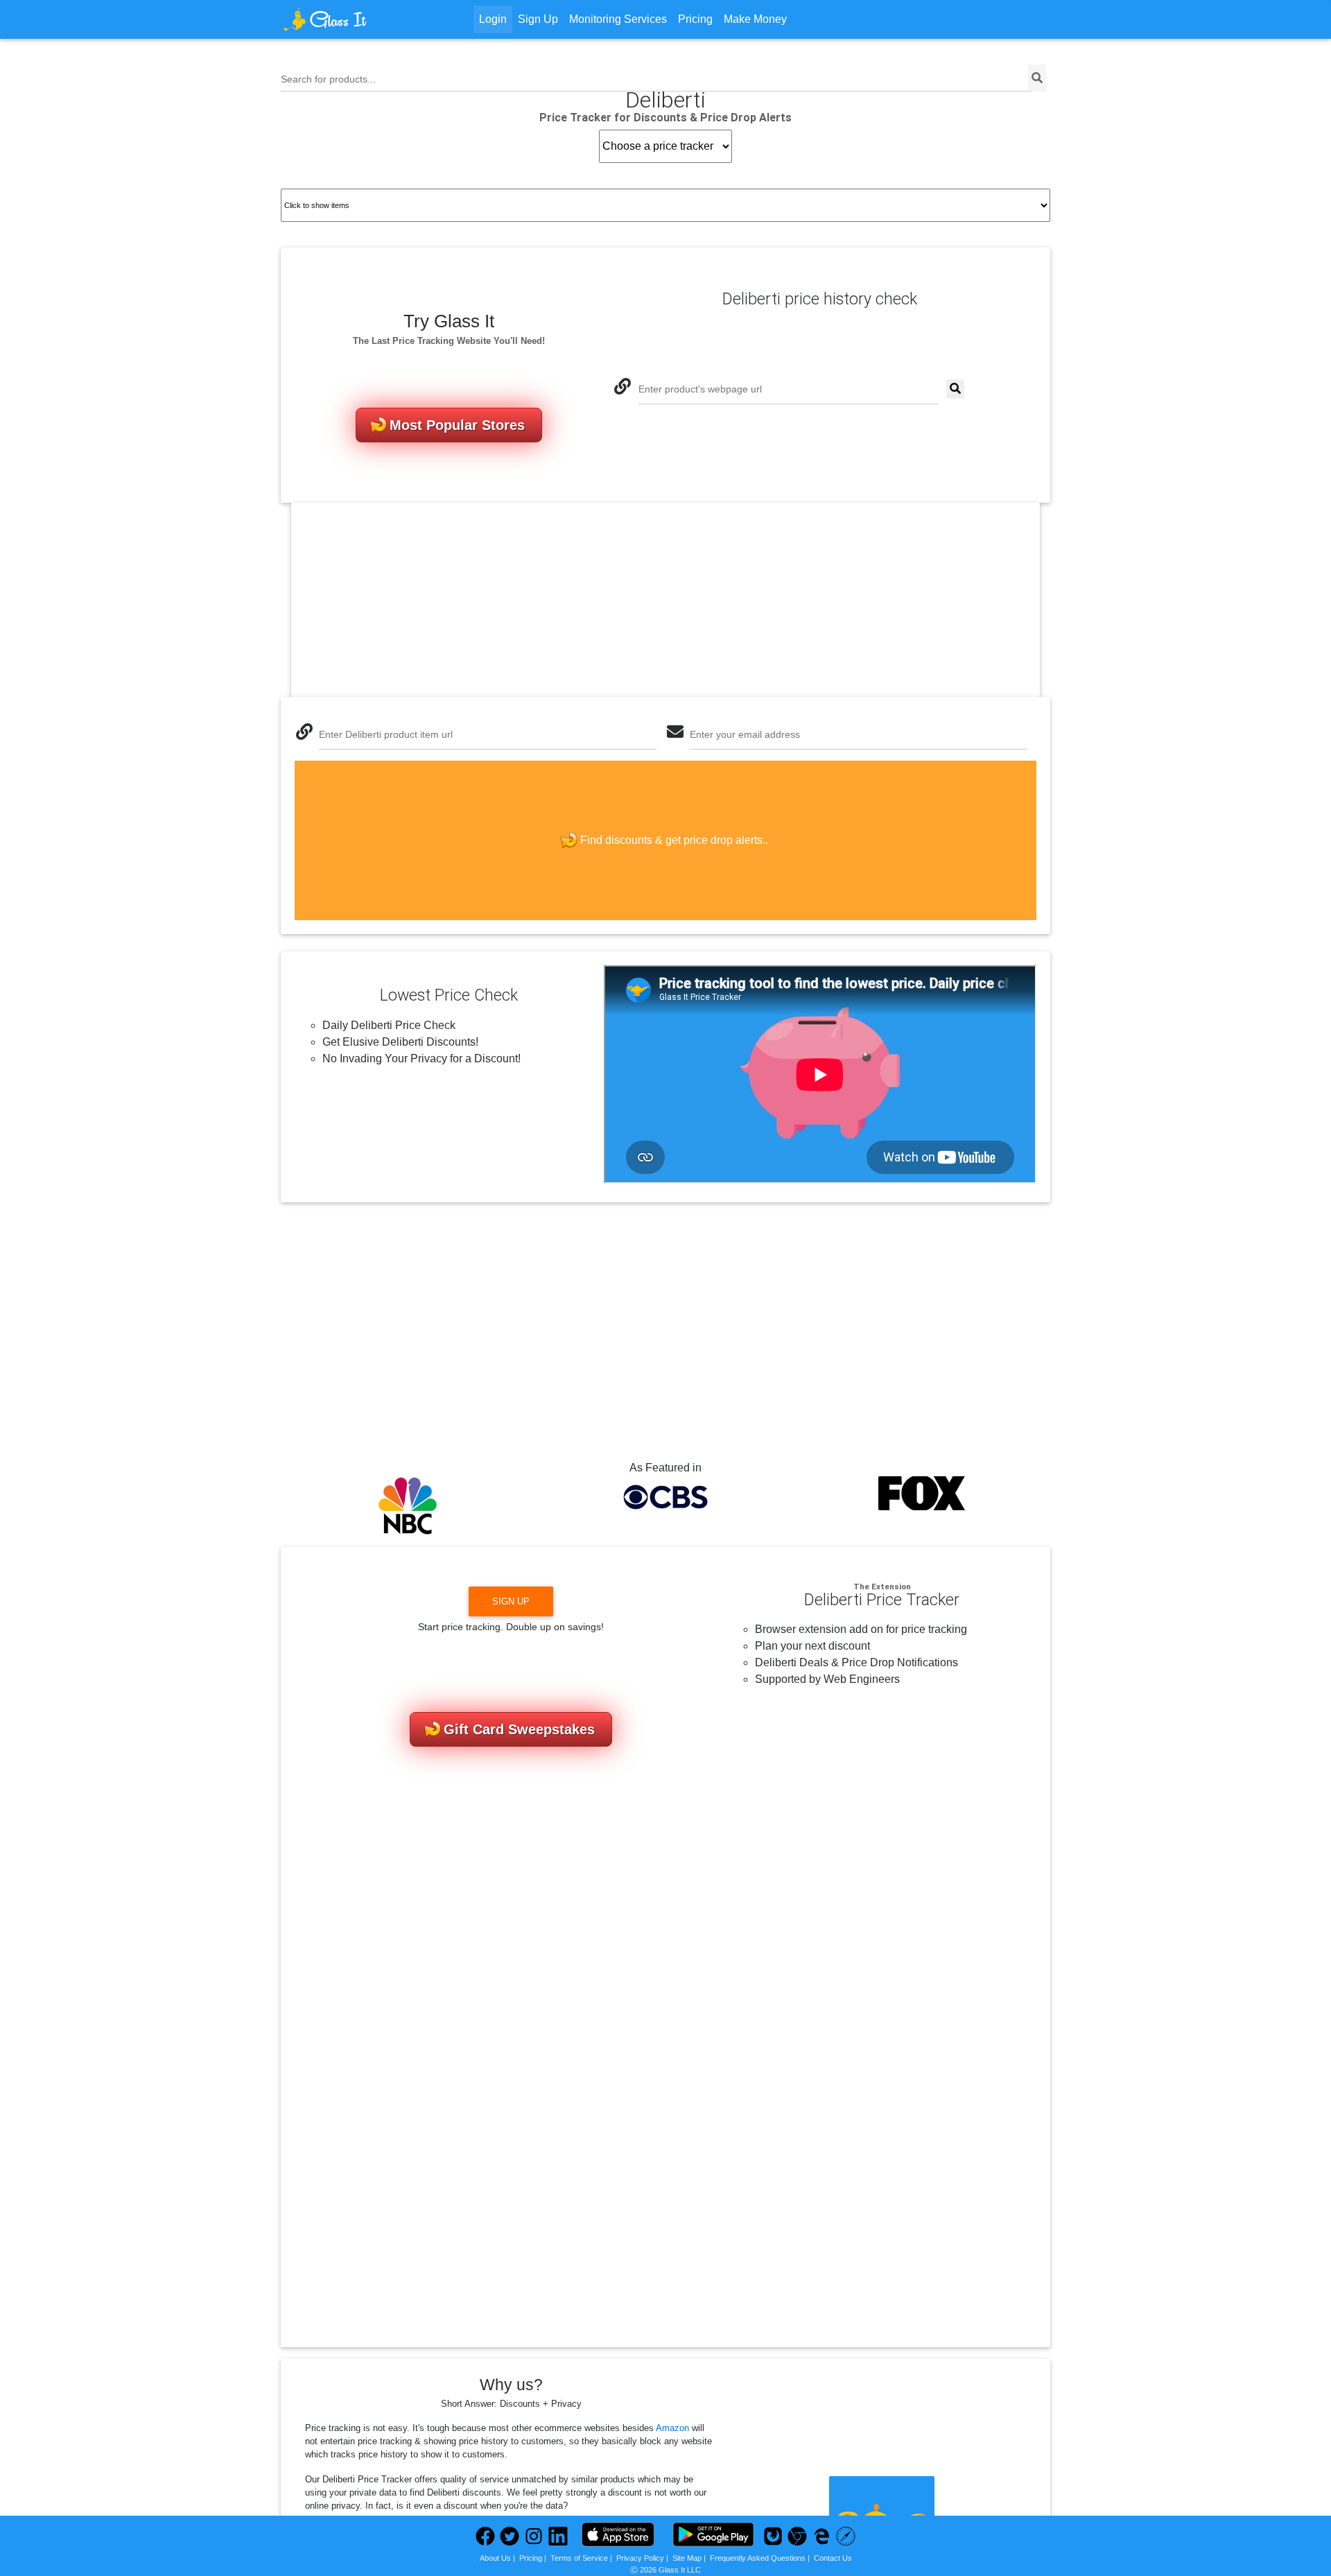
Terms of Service (579, 2558)
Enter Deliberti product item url (386, 734)
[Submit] (955, 389)
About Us (495, 2558)
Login (493, 19)
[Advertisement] (665, 600)
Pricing (695, 19)
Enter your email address (745, 734)
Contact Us (833, 2558)
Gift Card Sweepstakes (519, 1729)
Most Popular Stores (457, 425)
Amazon (672, 2428)
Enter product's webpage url (700, 389)
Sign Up (538, 19)
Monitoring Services (618, 19)
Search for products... (328, 79)
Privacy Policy (640, 2558)
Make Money (755, 19)
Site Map (687, 2558)
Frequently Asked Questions (758, 2558)
